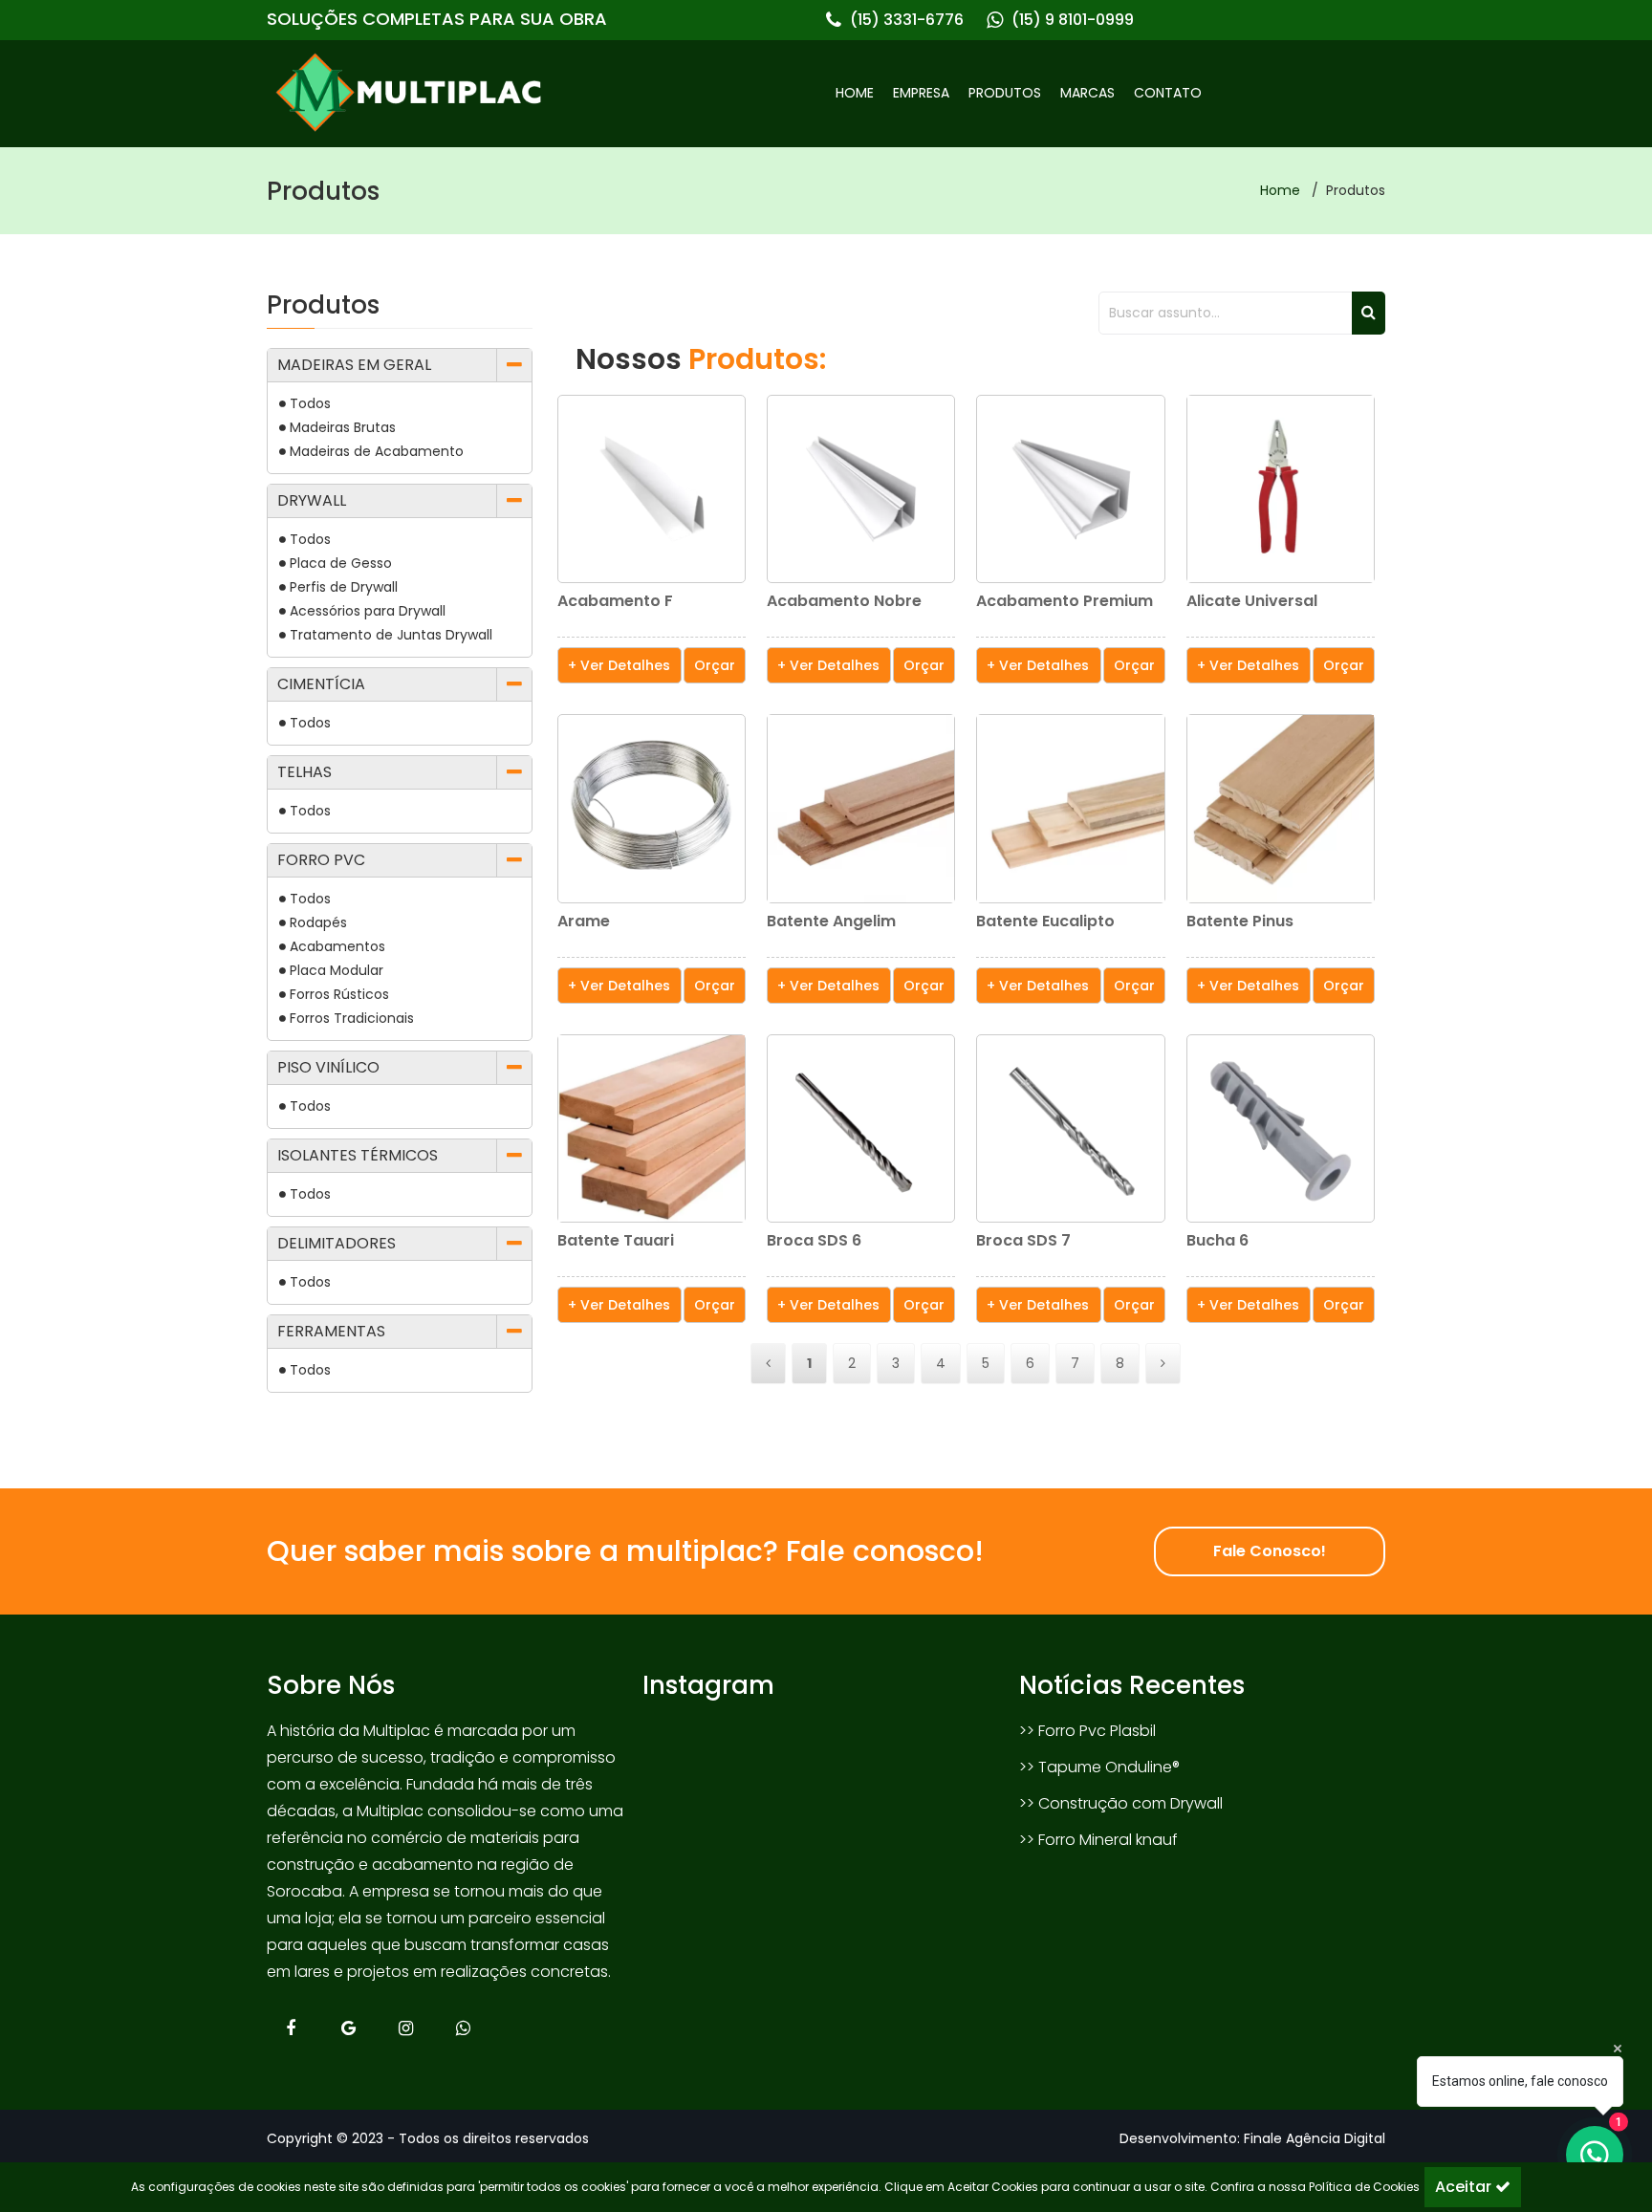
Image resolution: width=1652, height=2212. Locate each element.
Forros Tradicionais (352, 1018)
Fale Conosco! (1270, 1551)
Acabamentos (337, 946)
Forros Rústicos (339, 994)
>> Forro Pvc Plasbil (1087, 1731)
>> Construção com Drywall (1121, 1803)
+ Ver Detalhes (619, 665)
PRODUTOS (1005, 93)
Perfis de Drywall (344, 587)
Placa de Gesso (341, 563)
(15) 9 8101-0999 (1073, 20)
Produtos (323, 191)
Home (1280, 190)
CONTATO (1168, 93)
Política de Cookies (1364, 2187)
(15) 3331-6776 (907, 20)
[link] (546, 93)
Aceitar (1465, 2187)
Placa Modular (337, 970)
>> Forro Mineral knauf (1098, 1840)
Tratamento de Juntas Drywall (391, 635)
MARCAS (1087, 93)
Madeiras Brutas (343, 427)
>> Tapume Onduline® (1099, 1767)
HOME (855, 93)
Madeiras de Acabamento (377, 451)
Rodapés (318, 922)
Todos (310, 403)
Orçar (715, 665)
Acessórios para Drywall (368, 611)
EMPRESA (921, 93)
